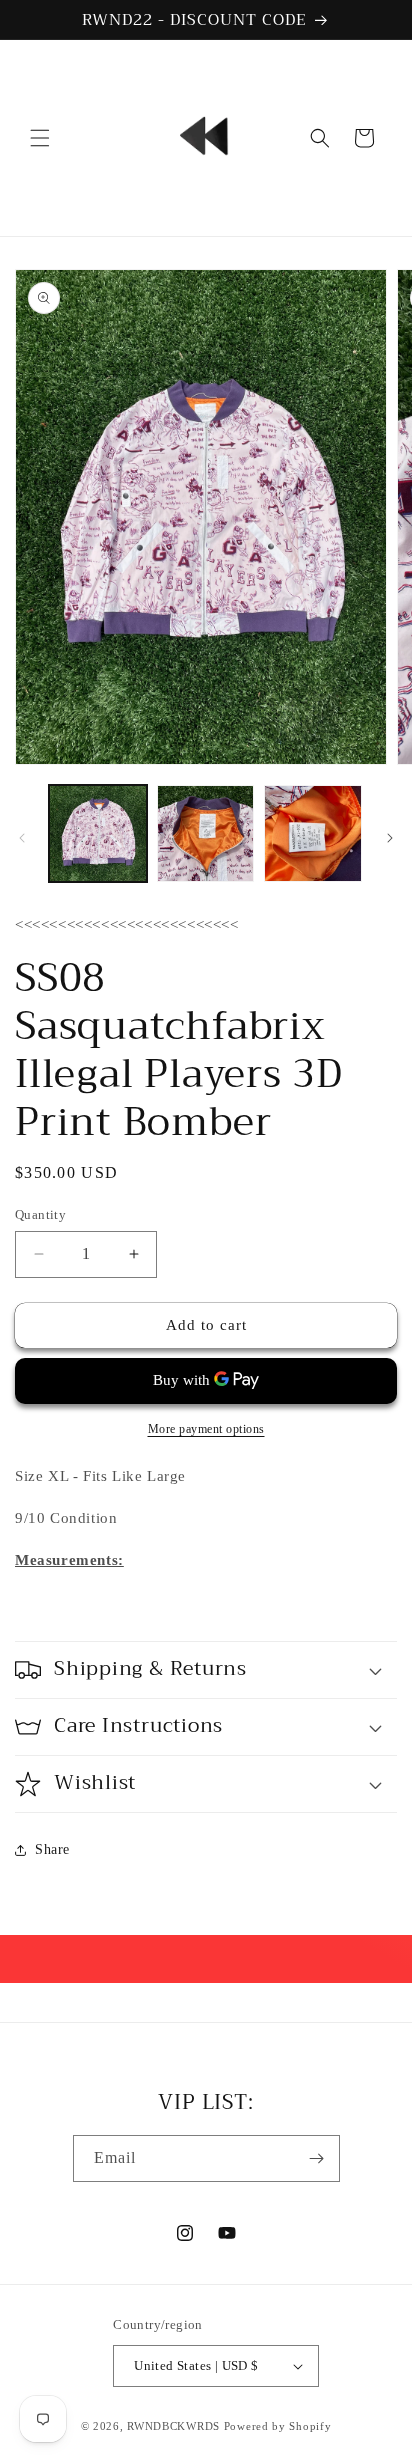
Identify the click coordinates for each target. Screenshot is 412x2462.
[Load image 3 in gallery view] (313, 834)
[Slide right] (390, 838)
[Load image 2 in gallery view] (206, 834)
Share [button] (52, 1849)
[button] (40, 138)
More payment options (206, 1429)
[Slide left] (22, 838)
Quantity (40, 1214)
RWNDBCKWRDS (173, 2426)
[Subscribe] (317, 2158)
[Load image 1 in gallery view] (98, 834)
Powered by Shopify (278, 2426)
